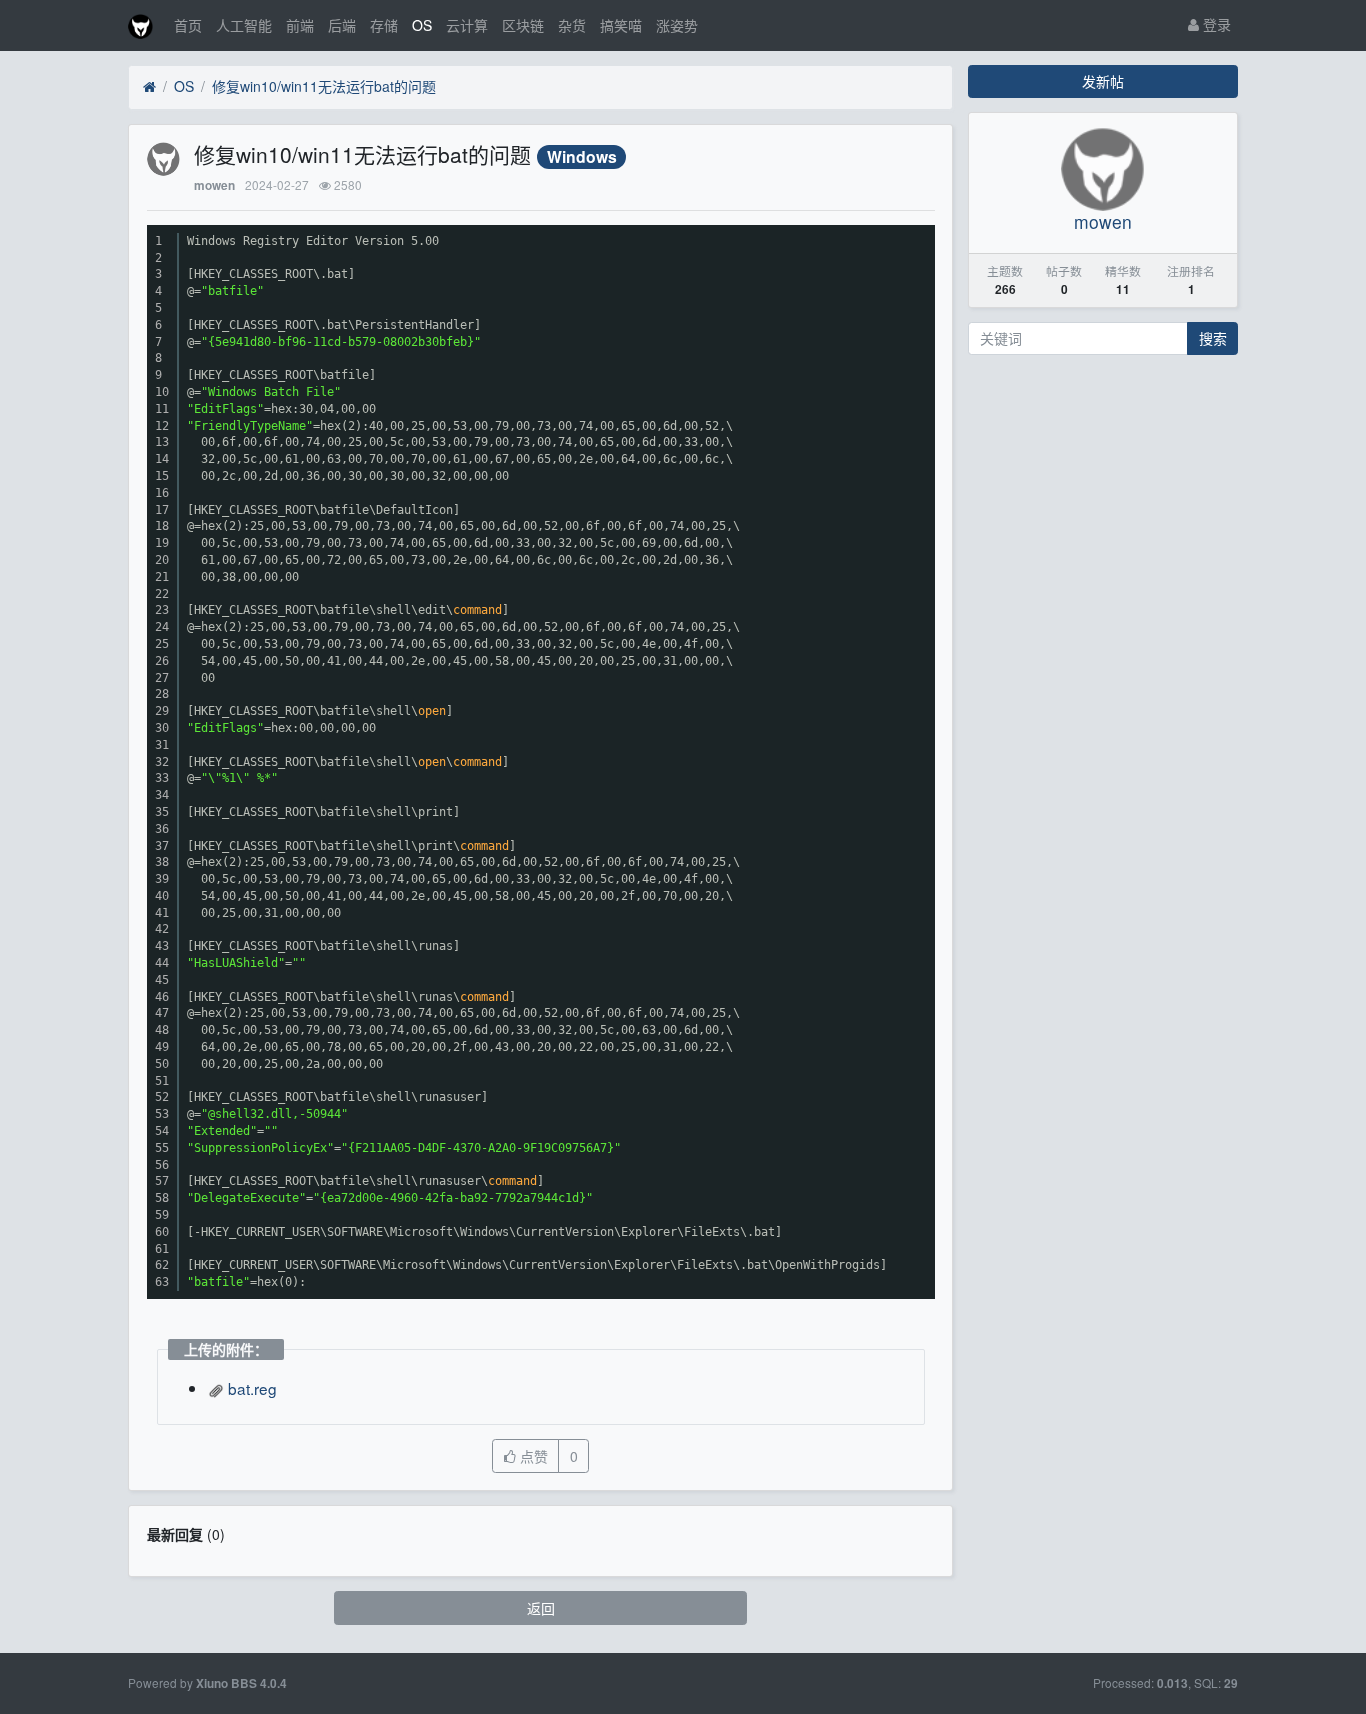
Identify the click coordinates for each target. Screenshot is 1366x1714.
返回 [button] (541, 1608)
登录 (1215, 24)
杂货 (572, 25)
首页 (188, 25)
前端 (300, 25)
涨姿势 (677, 25)
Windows (582, 156)
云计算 (467, 25)
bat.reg (250, 1388)
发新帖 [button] (1103, 81)
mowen (214, 185)
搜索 (1213, 338)
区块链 (523, 25)
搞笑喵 (621, 25)
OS (422, 25)
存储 (384, 25)
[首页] (149, 87)
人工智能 (244, 25)
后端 (342, 25)
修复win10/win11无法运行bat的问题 (324, 86)
